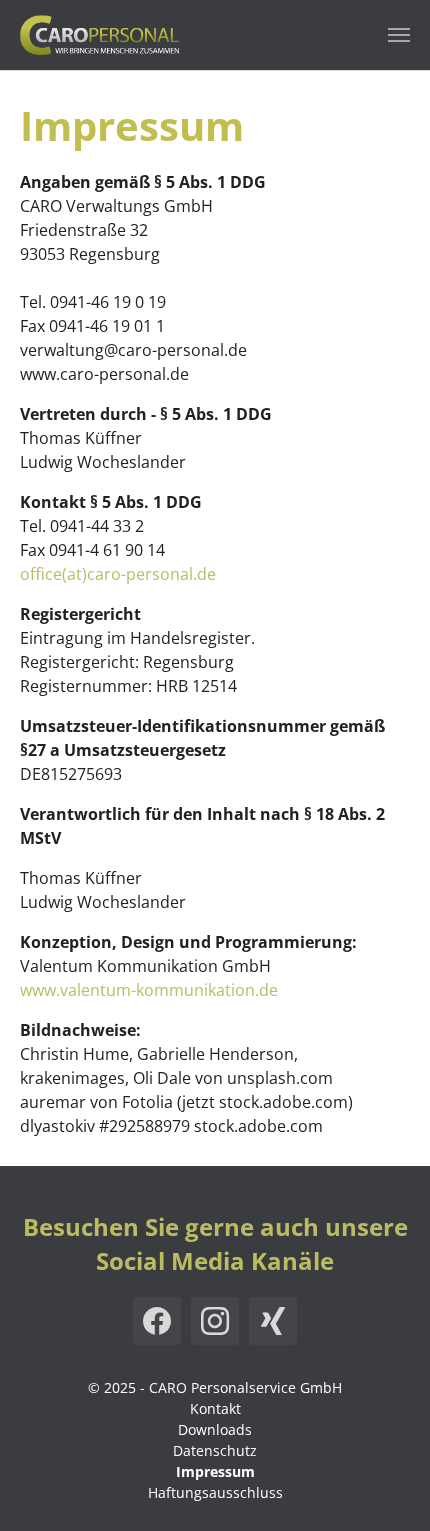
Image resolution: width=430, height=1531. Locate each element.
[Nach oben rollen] (386, 1487)
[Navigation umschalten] (399, 35)
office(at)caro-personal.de (118, 574)
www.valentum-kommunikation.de (149, 990)
